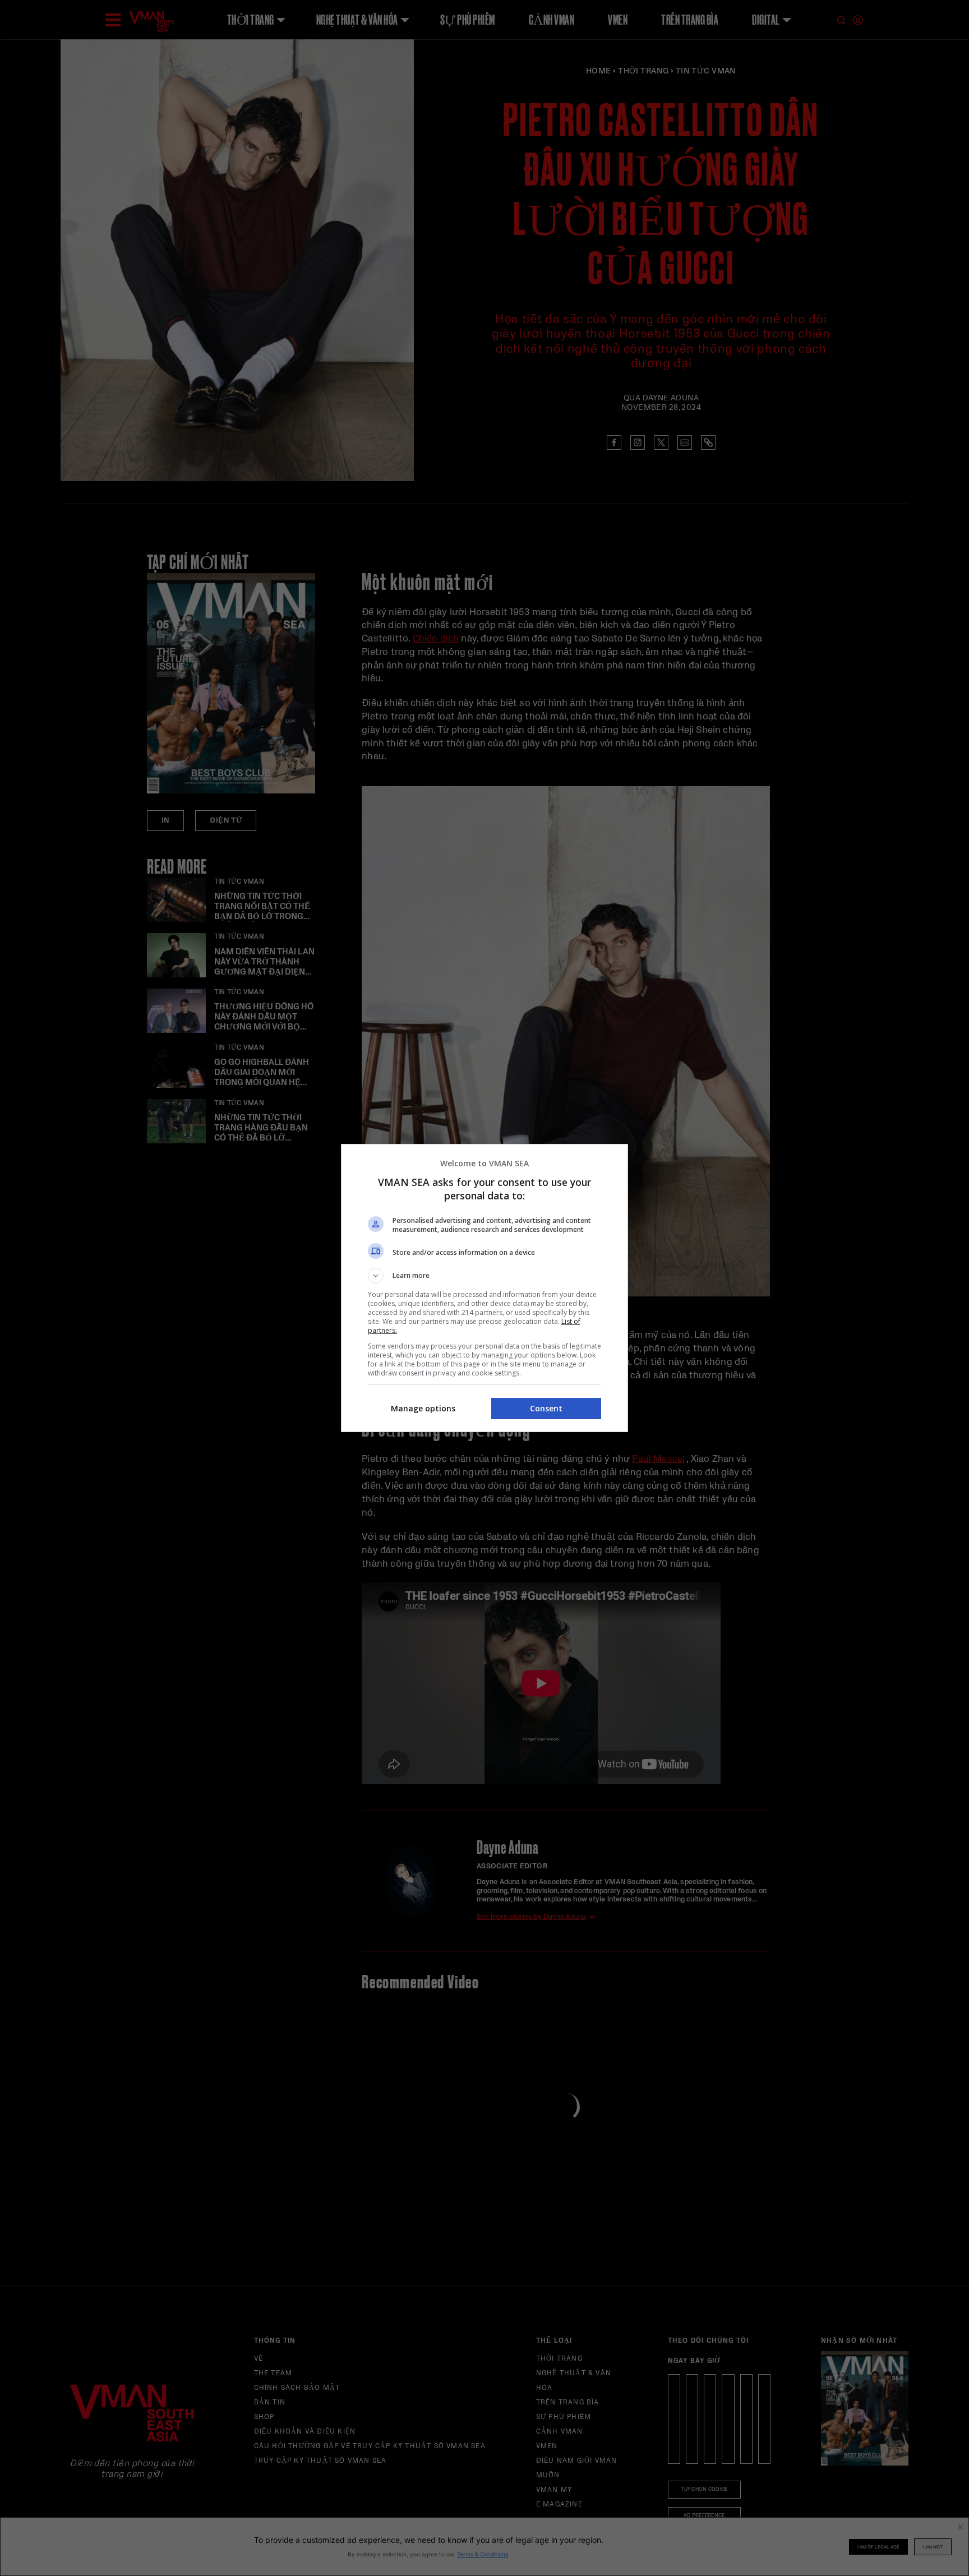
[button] (484, 1276)
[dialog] (484, 1288)
